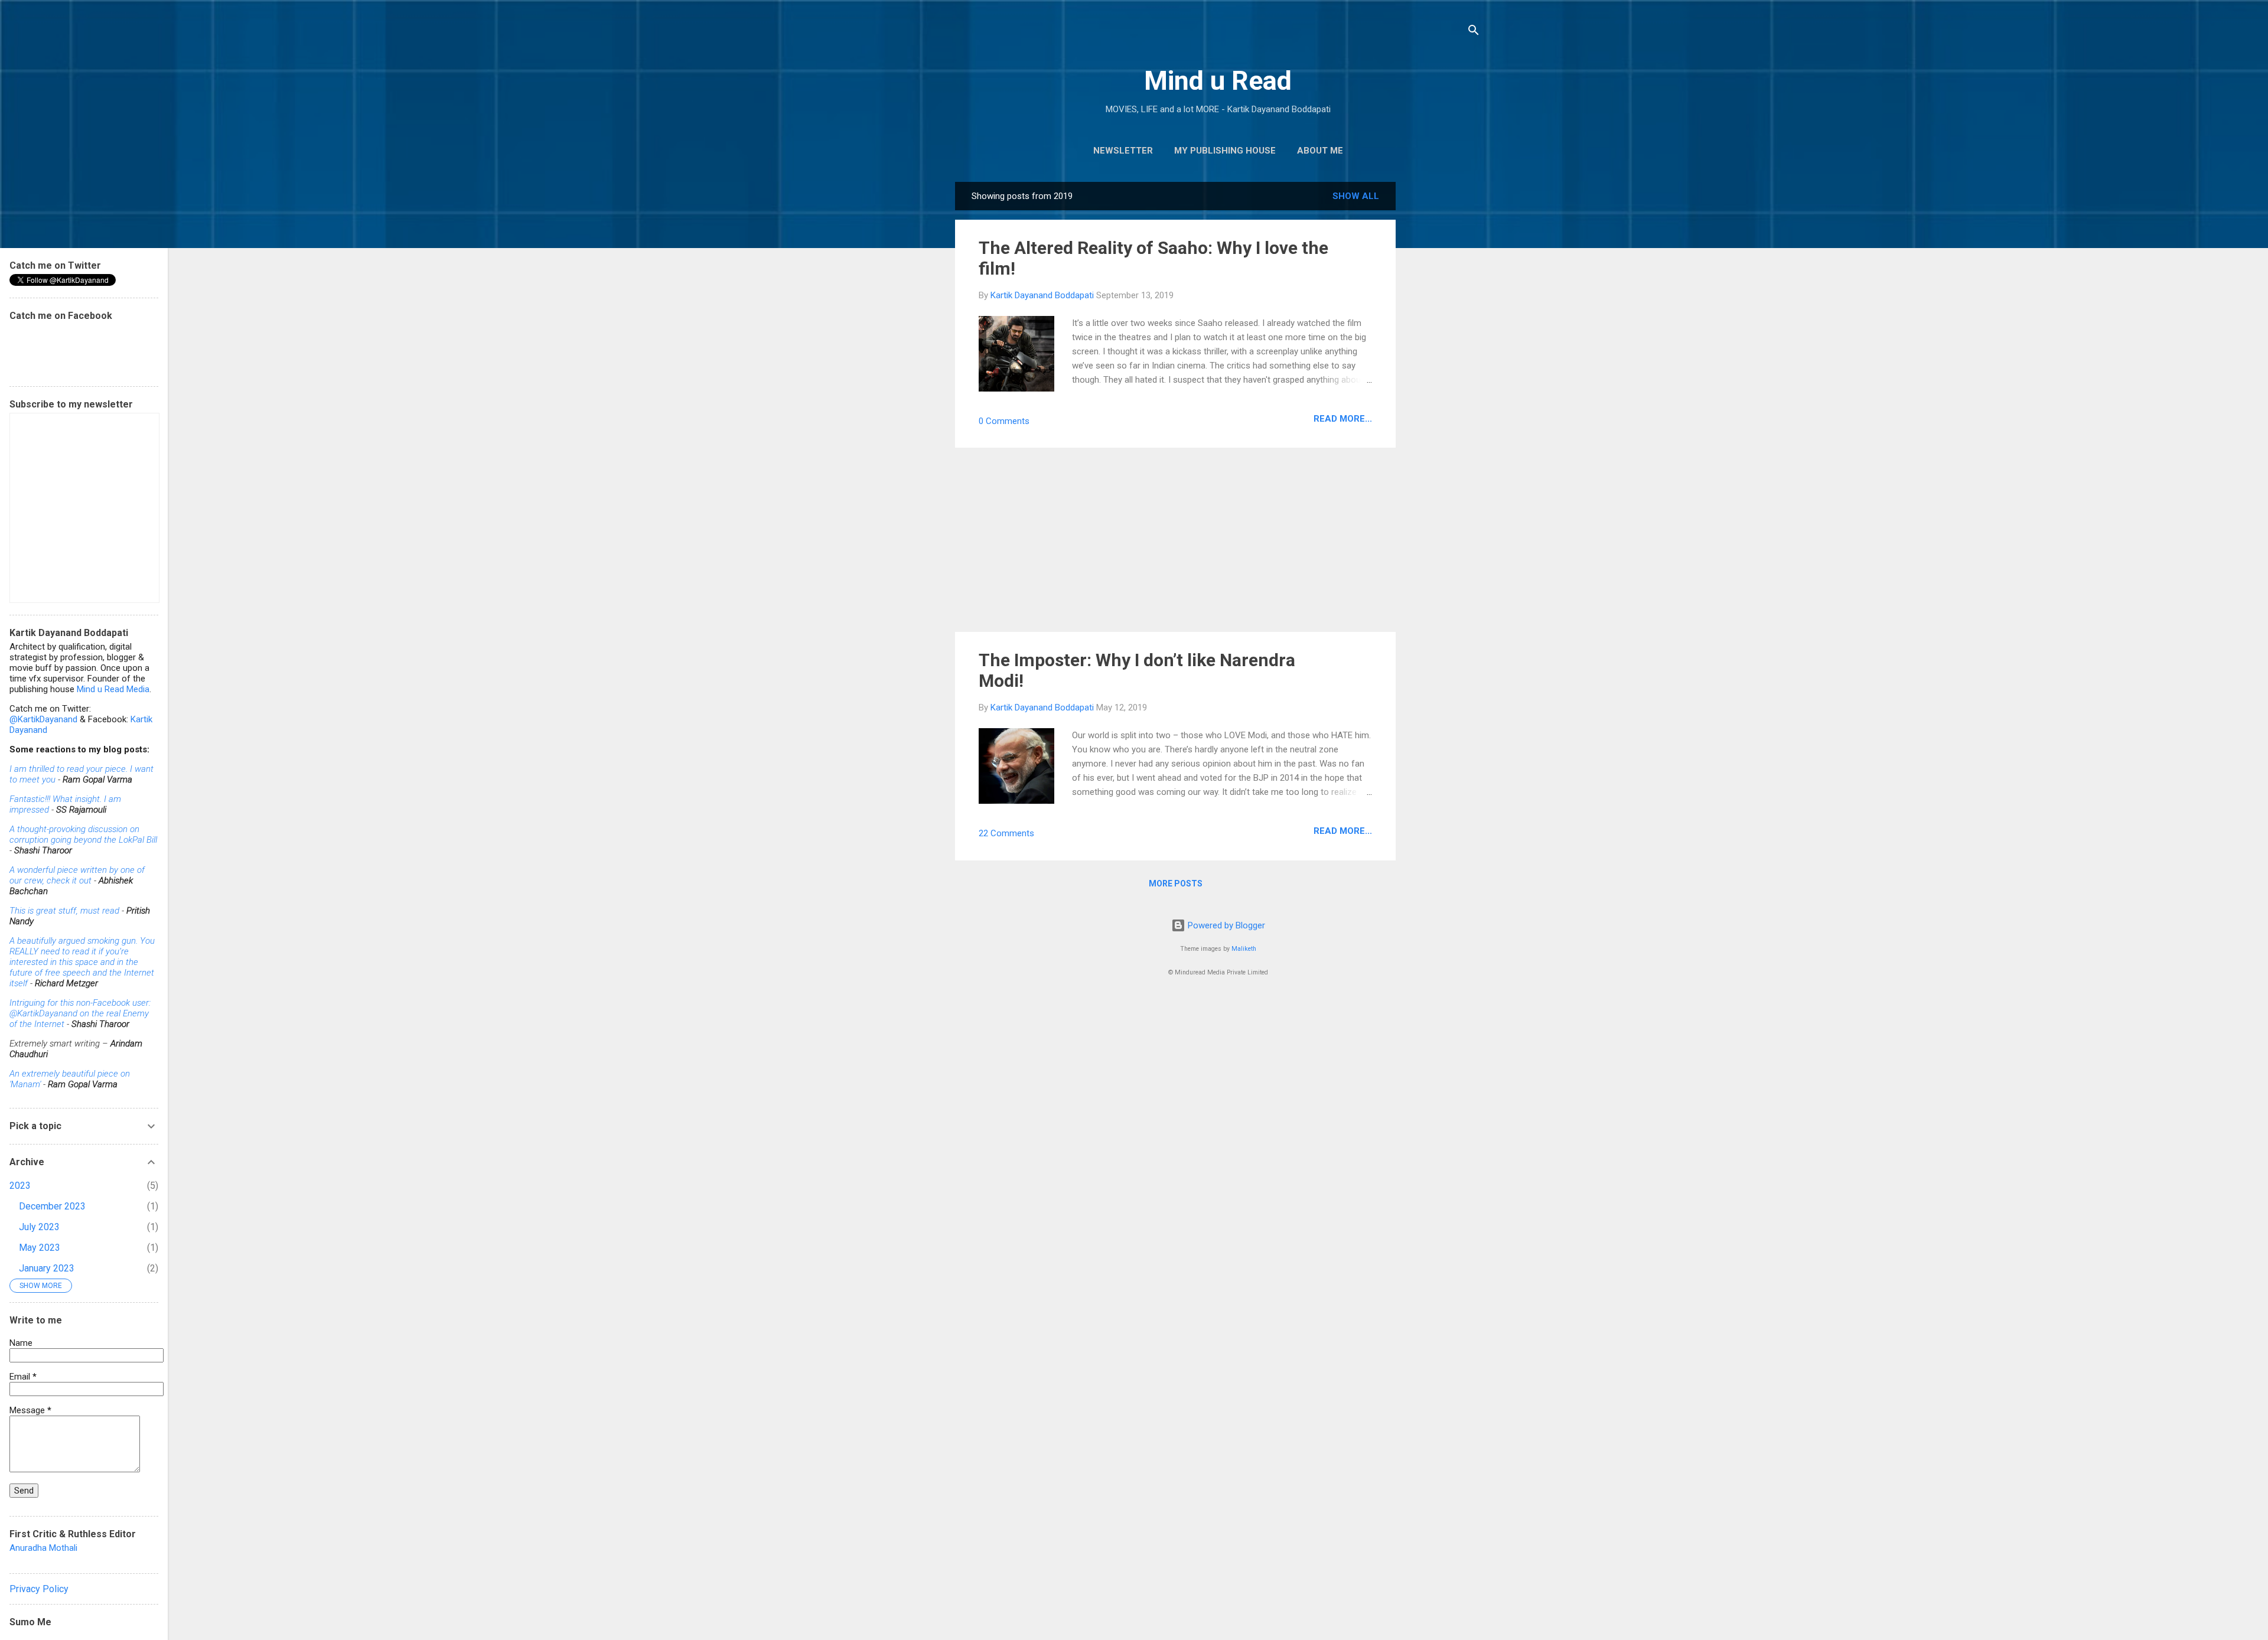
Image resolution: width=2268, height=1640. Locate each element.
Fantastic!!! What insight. (56, 799)
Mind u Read (1218, 81)
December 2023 (52, 1206)
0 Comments (1004, 421)
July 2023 (39, 1227)
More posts (1176, 883)
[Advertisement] (1443, 359)
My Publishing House (1225, 151)
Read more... (1343, 419)
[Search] (1474, 32)
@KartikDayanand (43, 719)
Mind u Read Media (113, 689)
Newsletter (1123, 151)
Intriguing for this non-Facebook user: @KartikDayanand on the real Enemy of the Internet (80, 1013)
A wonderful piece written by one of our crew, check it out (77, 875)
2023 (20, 1186)
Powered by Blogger (1225, 925)
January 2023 (47, 1268)
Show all (1356, 196)
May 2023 (40, 1248)
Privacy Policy (39, 1589)
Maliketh (1244, 949)
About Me (1320, 151)
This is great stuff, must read (64, 911)
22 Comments (1006, 833)
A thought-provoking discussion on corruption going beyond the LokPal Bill (83, 834)
